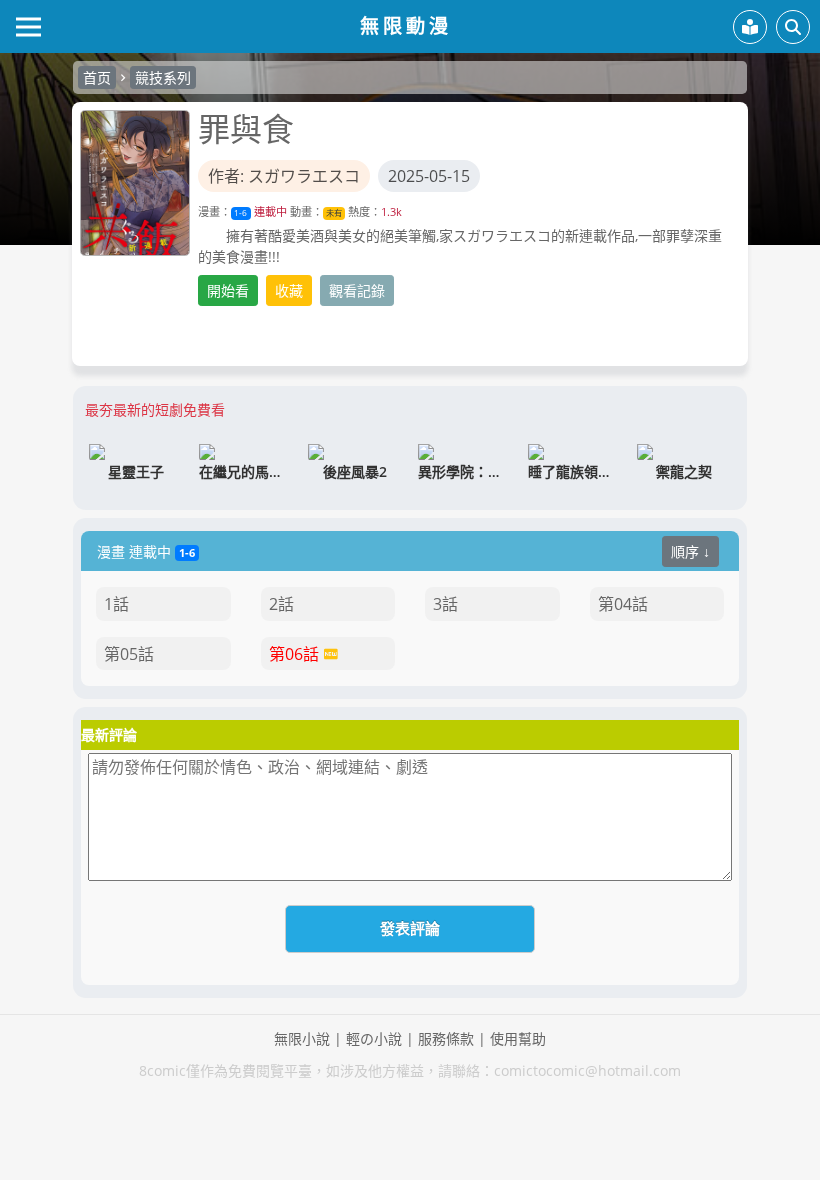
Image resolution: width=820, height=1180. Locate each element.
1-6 (240, 212)
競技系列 (163, 77)
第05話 (129, 654)
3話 (445, 604)
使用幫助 (518, 1038)
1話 (116, 604)
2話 (281, 604)
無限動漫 (406, 25)
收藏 (289, 290)
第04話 (623, 604)
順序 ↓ (690, 551)
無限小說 (302, 1038)
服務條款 (446, 1038)
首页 (97, 77)
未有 (334, 212)
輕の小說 (374, 1038)
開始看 (228, 290)
